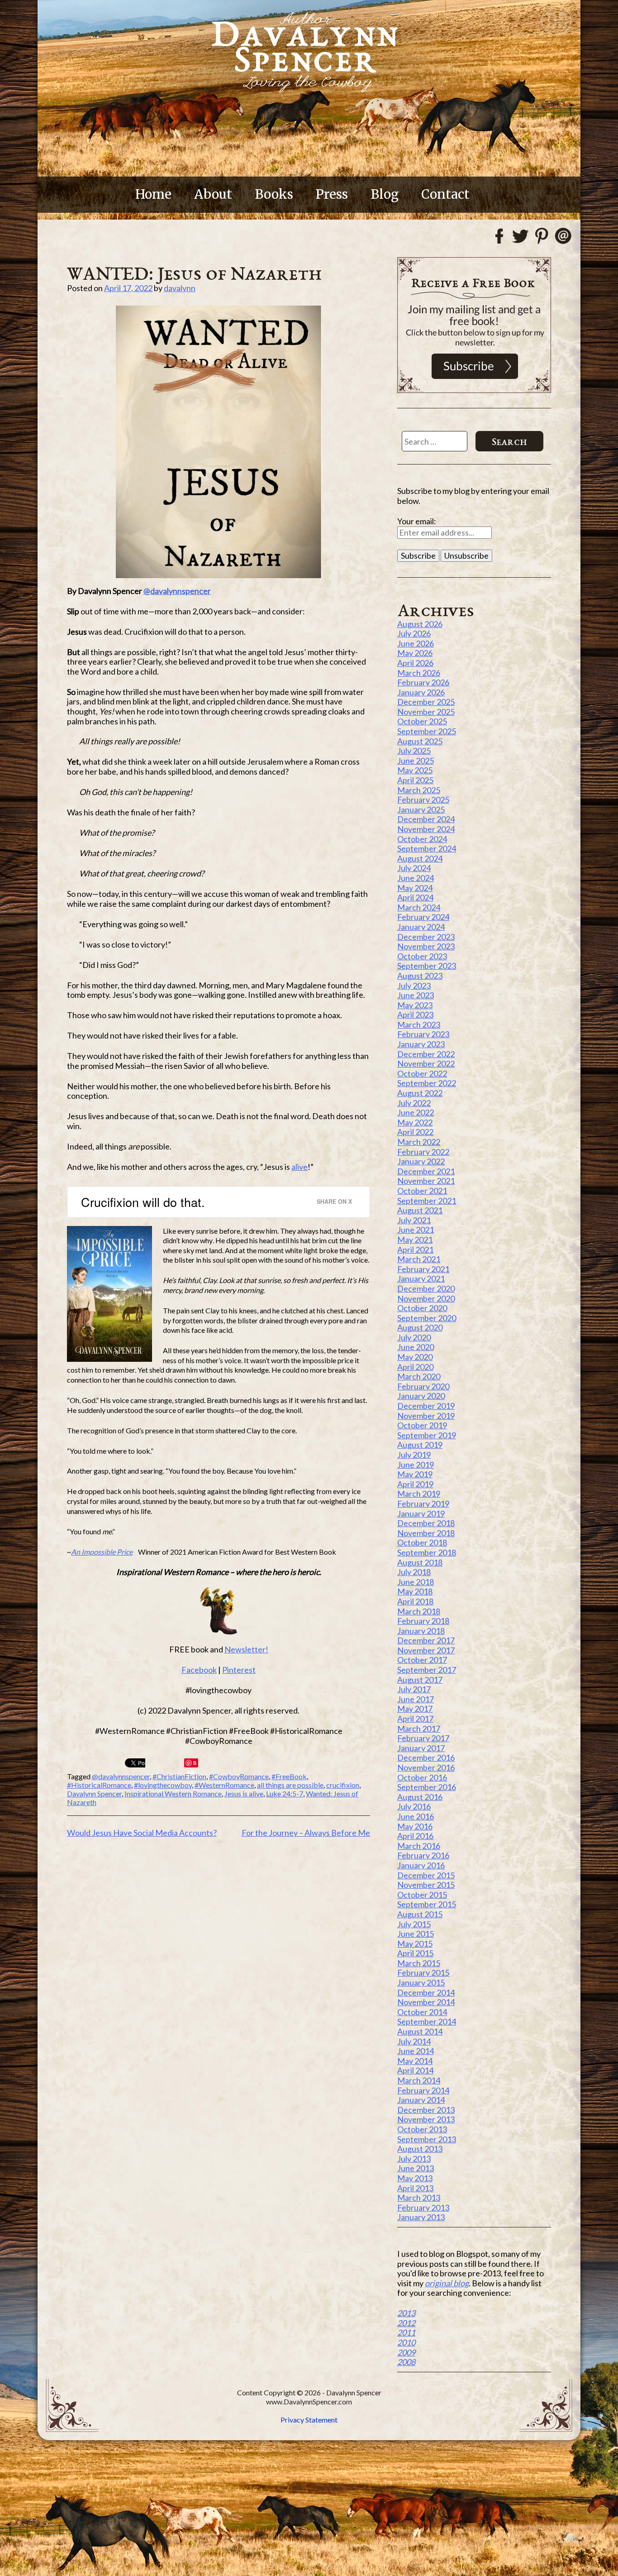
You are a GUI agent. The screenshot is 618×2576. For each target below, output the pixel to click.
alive (299, 1167)
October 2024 (422, 839)
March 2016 (419, 1846)
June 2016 (416, 1816)
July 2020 (414, 1337)
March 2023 (419, 1025)
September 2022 (427, 1083)
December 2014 (426, 1992)
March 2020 (419, 1376)
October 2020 (422, 1308)
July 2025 (414, 751)
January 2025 (421, 809)
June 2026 (416, 643)
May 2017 (415, 1709)
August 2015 (420, 1914)
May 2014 (415, 2061)
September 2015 (427, 1904)
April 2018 (415, 1601)
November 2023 (426, 946)
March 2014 (419, 2080)
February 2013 (423, 2207)
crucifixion (343, 1785)
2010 (406, 2342)
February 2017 (423, 1738)
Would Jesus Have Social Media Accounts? (142, 1833)
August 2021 (420, 1210)
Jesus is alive (244, 1793)
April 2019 (415, 1484)
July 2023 (414, 986)
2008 (406, 2362)
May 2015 (415, 1944)
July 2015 (414, 1924)
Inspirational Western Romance (173, 1793)
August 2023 (420, 976)
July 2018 (414, 1572)
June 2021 (416, 1230)
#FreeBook (289, 1776)
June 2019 (416, 1465)
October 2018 (422, 1542)
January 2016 (421, 1865)
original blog (447, 2283)
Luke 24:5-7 (285, 1793)
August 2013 (420, 2149)
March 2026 (419, 673)
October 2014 (422, 2012)
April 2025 (415, 780)
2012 (406, 2323)
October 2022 (422, 1073)
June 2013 (416, 2168)
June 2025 (416, 761)
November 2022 (426, 1063)
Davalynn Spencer (94, 1793)
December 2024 (426, 819)
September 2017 (427, 1670)
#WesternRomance (224, 1785)
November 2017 (426, 1650)
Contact (445, 194)
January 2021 (421, 1278)
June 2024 (416, 878)
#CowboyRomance (239, 1776)
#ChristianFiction (179, 1776)
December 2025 (426, 702)
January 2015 (421, 1982)
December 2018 (426, 1523)
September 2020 (427, 1318)
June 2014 (416, 2051)
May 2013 (415, 2178)
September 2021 (427, 1201)
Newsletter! (246, 1649)
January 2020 (421, 1396)
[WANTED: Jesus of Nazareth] (219, 442)
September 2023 (427, 966)
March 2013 (419, 2198)
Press (332, 194)
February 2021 (423, 1269)
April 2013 (415, 2188)
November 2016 (426, 1767)
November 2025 (426, 712)
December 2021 (426, 1171)
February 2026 (423, 682)
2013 (406, 2313)
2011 (406, 2332)
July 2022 (414, 1103)
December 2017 (426, 1640)
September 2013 (427, 2139)
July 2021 (414, 1220)
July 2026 (414, 633)
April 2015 (415, 1953)
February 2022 (423, 1152)
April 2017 (415, 1719)
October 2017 (422, 1660)
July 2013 (414, 2159)
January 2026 (421, 692)
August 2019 (420, 1445)
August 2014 (420, 2031)
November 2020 (426, 1298)
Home (153, 194)
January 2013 (421, 2217)
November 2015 (426, 1885)
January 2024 (421, 927)
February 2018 (423, 1621)
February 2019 (423, 1503)
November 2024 (426, 829)
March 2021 (419, 1259)
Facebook (199, 1670)
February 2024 (423, 917)
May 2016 (415, 1826)
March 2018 (419, 1611)
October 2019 (422, 1425)
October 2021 (422, 1191)
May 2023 (415, 1005)
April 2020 (415, 1367)
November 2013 (426, 2119)
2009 (406, 2352)
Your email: (417, 521)
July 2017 (414, 1689)
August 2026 (420, 624)
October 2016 (422, 1777)
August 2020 (420, 1327)
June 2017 (416, 1699)
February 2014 (423, 2090)
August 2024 (420, 858)
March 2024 (419, 907)
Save (192, 1763)
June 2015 (416, 1934)
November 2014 (426, 2002)
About (213, 194)
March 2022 (419, 1142)
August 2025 (420, 741)
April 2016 (415, 1836)
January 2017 (421, 1748)
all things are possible (290, 1785)
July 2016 (414, 1806)
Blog (385, 194)
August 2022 (420, 1093)
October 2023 (422, 956)
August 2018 (420, 1562)
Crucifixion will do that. (143, 1202)
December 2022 (426, 1054)
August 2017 (420, 1680)
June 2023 (416, 995)
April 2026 (415, 663)
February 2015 (423, 1973)
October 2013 (422, 2129)
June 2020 (416, 1347)
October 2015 (422, 1895)
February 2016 (423, 1855)
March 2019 (419, 1494)
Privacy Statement (309, 2420)
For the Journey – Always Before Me (306, 1833)
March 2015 (419, 1963)
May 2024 (415, 888)
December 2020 (426, 1288)
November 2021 (426, 1181)
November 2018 (426, 1533)
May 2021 (415, 1240)
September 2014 (427, 2021)
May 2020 (415, 1357)
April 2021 (415, 1250)
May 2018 (415, 1591)
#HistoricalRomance (99, 1785)
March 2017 (419, 1729)
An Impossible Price (102, 1552)
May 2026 (415, 653)
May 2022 (415, 1122)
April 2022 (415, 1132)
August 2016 (420, 1797)
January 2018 (421, 1631)
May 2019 (415, 1474)
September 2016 (427, 1787)
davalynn (180, 288)
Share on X (334, 1201)
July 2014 (414, 2041)
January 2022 (421, 1161)
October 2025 (422, 721)
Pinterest (239, 1670)
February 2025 (423, 800)
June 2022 (416, 1112)
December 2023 (426, 937)
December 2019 (426, 1406)
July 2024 (414, 868)
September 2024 (427, 848)
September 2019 (427, 1435)
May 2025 (415, 770)
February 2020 (423, 1386)
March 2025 (419, 790)
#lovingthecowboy (163, 1785)
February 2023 (423, 1034)
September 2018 (427, 1552)
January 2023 (421, 1044)
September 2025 (427, 731)
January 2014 (421, 2100)
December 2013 (426, 2110)
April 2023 (415, 1015)
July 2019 (414, 1455)
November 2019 (426, 1416)
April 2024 (415, 897)
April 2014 (415, 2070)
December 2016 (426, 1757)
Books (274, 194)
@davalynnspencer (177, 591)
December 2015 (426, 1875)
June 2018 (416, 1582)
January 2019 (421, 1513)
